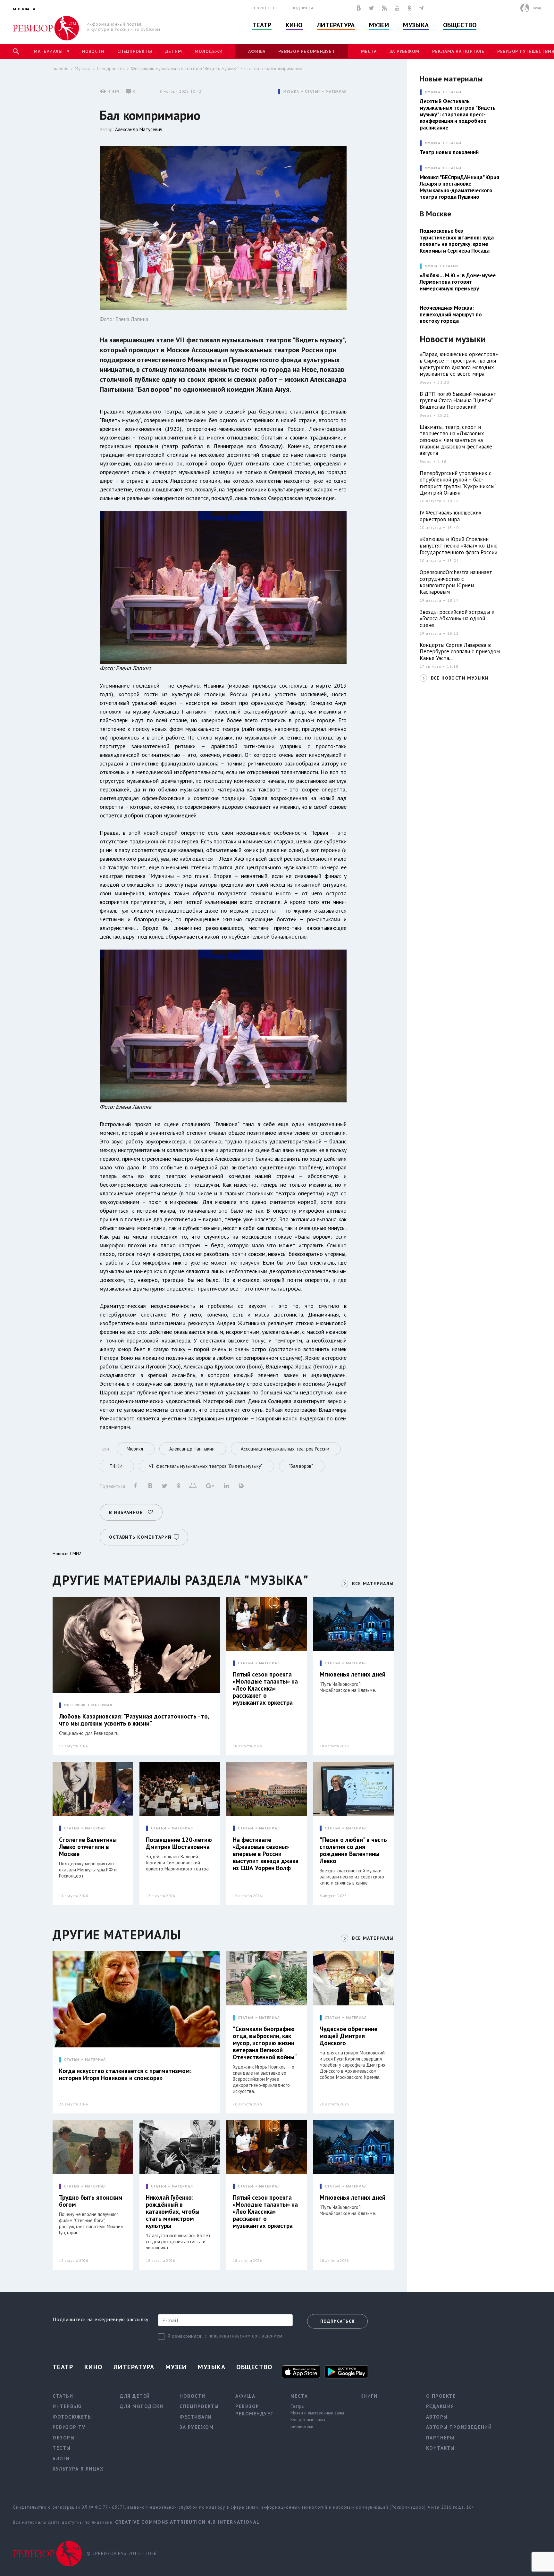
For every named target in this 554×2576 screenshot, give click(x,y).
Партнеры (440, 2438)
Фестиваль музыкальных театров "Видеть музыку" (184, 68)
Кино (294, 25)
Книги (369, 2396)
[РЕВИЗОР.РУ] (46, 28)
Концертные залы (308, 2420)
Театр (262, 25)
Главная (60, 68)
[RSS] (384, 8)
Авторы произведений (459, 2427)
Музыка (416, 25)
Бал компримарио (284, 68)
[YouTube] (397, 8)
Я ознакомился (185, 2336)
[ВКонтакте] (359, 8)
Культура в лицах (78, 2469)
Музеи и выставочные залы (317, 2413)
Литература (336, 25)
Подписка (302, 8)
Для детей (135, 2396)
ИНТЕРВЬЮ (75, 1705)
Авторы (437, 2417)
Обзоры (64, 2438)
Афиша (257, 51)
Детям (174, 51)
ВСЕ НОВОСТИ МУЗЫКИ (460, 678)
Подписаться (337, 2321)
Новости (93, 51)
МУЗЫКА (291, 92)
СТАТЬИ (312, 92)
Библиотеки (302, 2426)
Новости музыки (453, 339)
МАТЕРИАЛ (336, 92)
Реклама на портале (458, 51)
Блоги (61, 2459)
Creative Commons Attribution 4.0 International (187, 2522)
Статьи (252, 68)
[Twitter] (371, 8)
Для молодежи (142, 2406)
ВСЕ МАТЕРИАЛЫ (373, 1584)
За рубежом (405, 51)
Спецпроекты (135, 51)
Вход (537, 8)
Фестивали (196, 2417)
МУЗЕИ (431, 266)
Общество (460, 25)
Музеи (379, 25)
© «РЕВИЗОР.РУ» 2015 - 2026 (122, 2553)
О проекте (264, 8)
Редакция (440, 2406)
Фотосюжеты (72, 2417)
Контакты (441, 2448)
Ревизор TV (69, 2427)
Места (369, 51)
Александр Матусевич (139, 129)
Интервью (67, 2406)
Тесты (62, 2448)
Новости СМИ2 (67, 1553)
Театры (298, 2406)
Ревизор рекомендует (307, 51)
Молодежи (209, 51)
